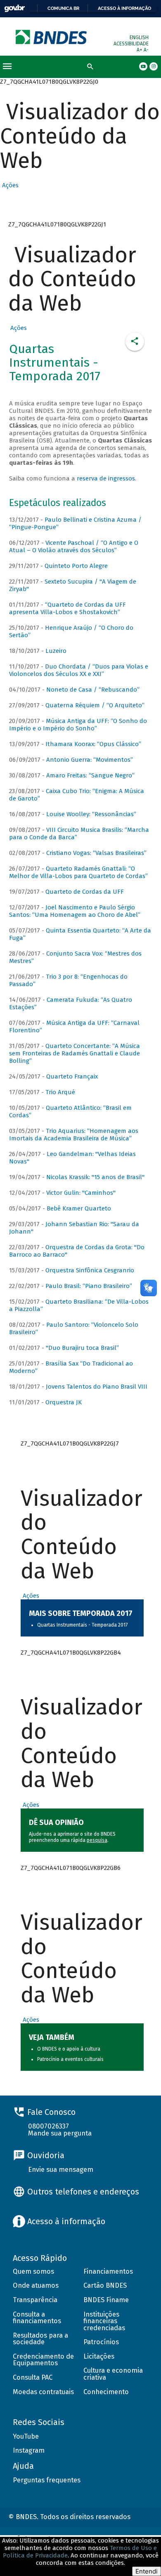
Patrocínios (101, 2342)
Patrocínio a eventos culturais (70, 2059)
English (139, 38)
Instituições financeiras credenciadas (104, 2321)
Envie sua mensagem (61, 2170)
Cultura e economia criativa (113, 2374)
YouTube (26, 2436)
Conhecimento (106, 2392)
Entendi (147, 2571)
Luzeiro (56, 651)
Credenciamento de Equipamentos (43, 2360)
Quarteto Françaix (72, 1076)
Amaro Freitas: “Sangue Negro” (90, 775)
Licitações (99, 2356)
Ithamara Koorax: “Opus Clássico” (93, 744)
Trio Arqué (60, 1092)
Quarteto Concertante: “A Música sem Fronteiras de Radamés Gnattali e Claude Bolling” (75, 1053)
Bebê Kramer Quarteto (79, 1208)
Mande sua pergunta (60, 2133)
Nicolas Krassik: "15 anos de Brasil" (95, 1177)
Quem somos (33, 2271)
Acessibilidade (131, 44)
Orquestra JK (64, 1402)
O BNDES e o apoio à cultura (69, 2049)
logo (52, 37)
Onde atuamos (36, 2285)
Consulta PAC (33, 2377)
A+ (140, 50)
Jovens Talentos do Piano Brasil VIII (97, 1387)
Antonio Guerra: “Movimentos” (90, 760)
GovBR (14, 8)
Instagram (29, 2450)
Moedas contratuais (43, 2392)
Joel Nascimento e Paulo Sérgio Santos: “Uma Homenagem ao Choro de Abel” (75, 911)
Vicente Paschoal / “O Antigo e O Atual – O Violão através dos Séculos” (74, 546)
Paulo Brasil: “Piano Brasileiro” (89, 1286)
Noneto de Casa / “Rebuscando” (93, 690)
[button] (9, 185)
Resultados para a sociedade (40, 2339)
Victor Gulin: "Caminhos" (81, 1193)
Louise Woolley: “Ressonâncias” (91, 814)
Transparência (35, 2300)
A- (146, 50)
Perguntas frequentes (47, 2480)
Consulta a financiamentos (37, 2318)
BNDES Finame (106, 2300)
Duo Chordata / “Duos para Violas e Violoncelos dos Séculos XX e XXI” (79, 670)
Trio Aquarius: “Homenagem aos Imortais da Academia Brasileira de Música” (74, 1135)
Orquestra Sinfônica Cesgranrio (90, 1270)
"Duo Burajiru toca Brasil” (82, 1348)
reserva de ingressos (106, 478)
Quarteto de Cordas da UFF (85, 892)
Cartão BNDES (105, 2285)
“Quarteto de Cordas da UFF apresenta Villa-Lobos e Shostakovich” (67, 608)
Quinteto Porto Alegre (76, 566)
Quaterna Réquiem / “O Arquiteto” (95, 705)
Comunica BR (63, 8)
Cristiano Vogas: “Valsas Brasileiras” (96, 853)
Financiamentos (108, 2271)
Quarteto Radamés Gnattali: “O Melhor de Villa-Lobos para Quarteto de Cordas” (78, 872)
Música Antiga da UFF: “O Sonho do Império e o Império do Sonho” (78, 725)
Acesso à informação (124, 8)
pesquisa (97, 1840)
